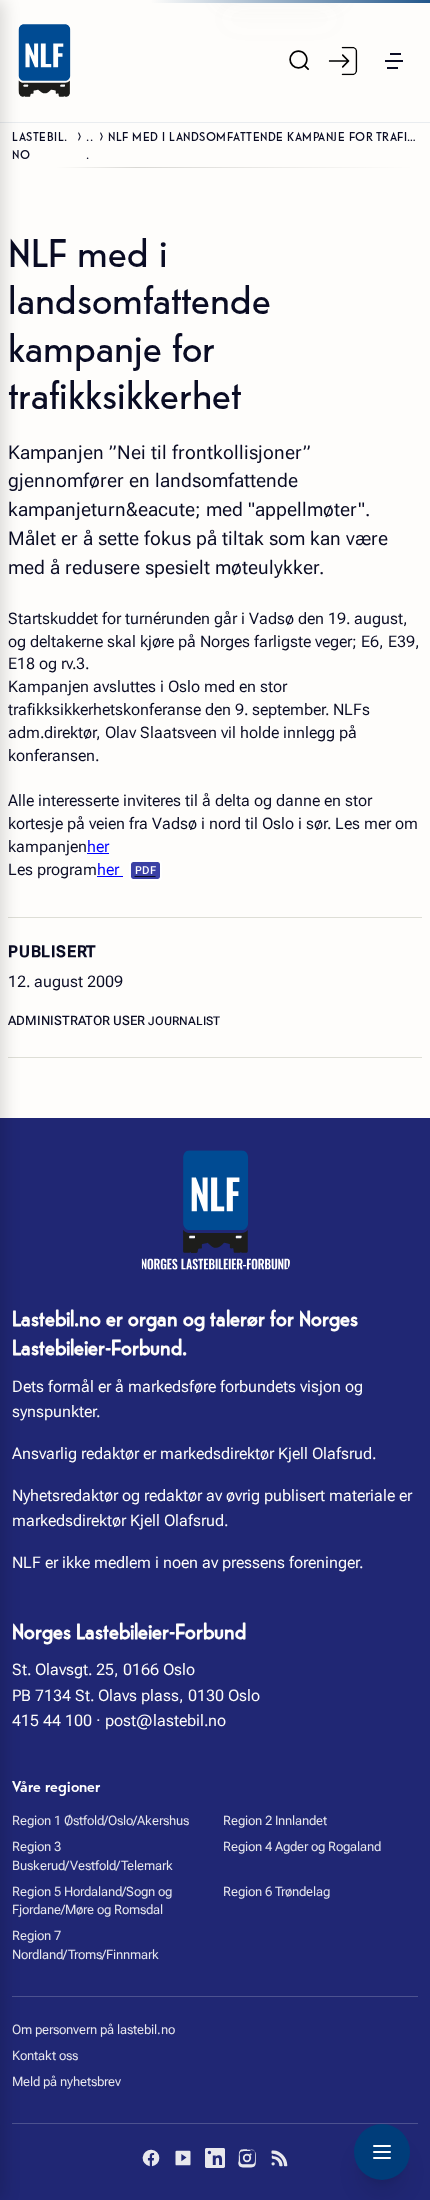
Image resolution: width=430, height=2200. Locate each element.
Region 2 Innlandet (275, 1820)
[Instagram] (247, 2158)
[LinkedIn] (215, 2158)
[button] (394, 61)
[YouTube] (183, 2158)
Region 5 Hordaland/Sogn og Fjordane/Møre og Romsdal (92, 1900)
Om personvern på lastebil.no (93, 2029)
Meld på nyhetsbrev (66, 2081)
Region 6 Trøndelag (276, 1891)
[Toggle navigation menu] (382, 2152)
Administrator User (78, 1020)
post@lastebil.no (165, 1720)
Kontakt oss (45, 2055)
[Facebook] (151, 2158)
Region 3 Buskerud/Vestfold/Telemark (92, 1855)
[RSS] (279, 2158)
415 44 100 (52, 1720)
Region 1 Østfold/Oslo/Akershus (100, 1820)
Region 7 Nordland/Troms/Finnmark (85, 1944)
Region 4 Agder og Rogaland (302, 1846)
